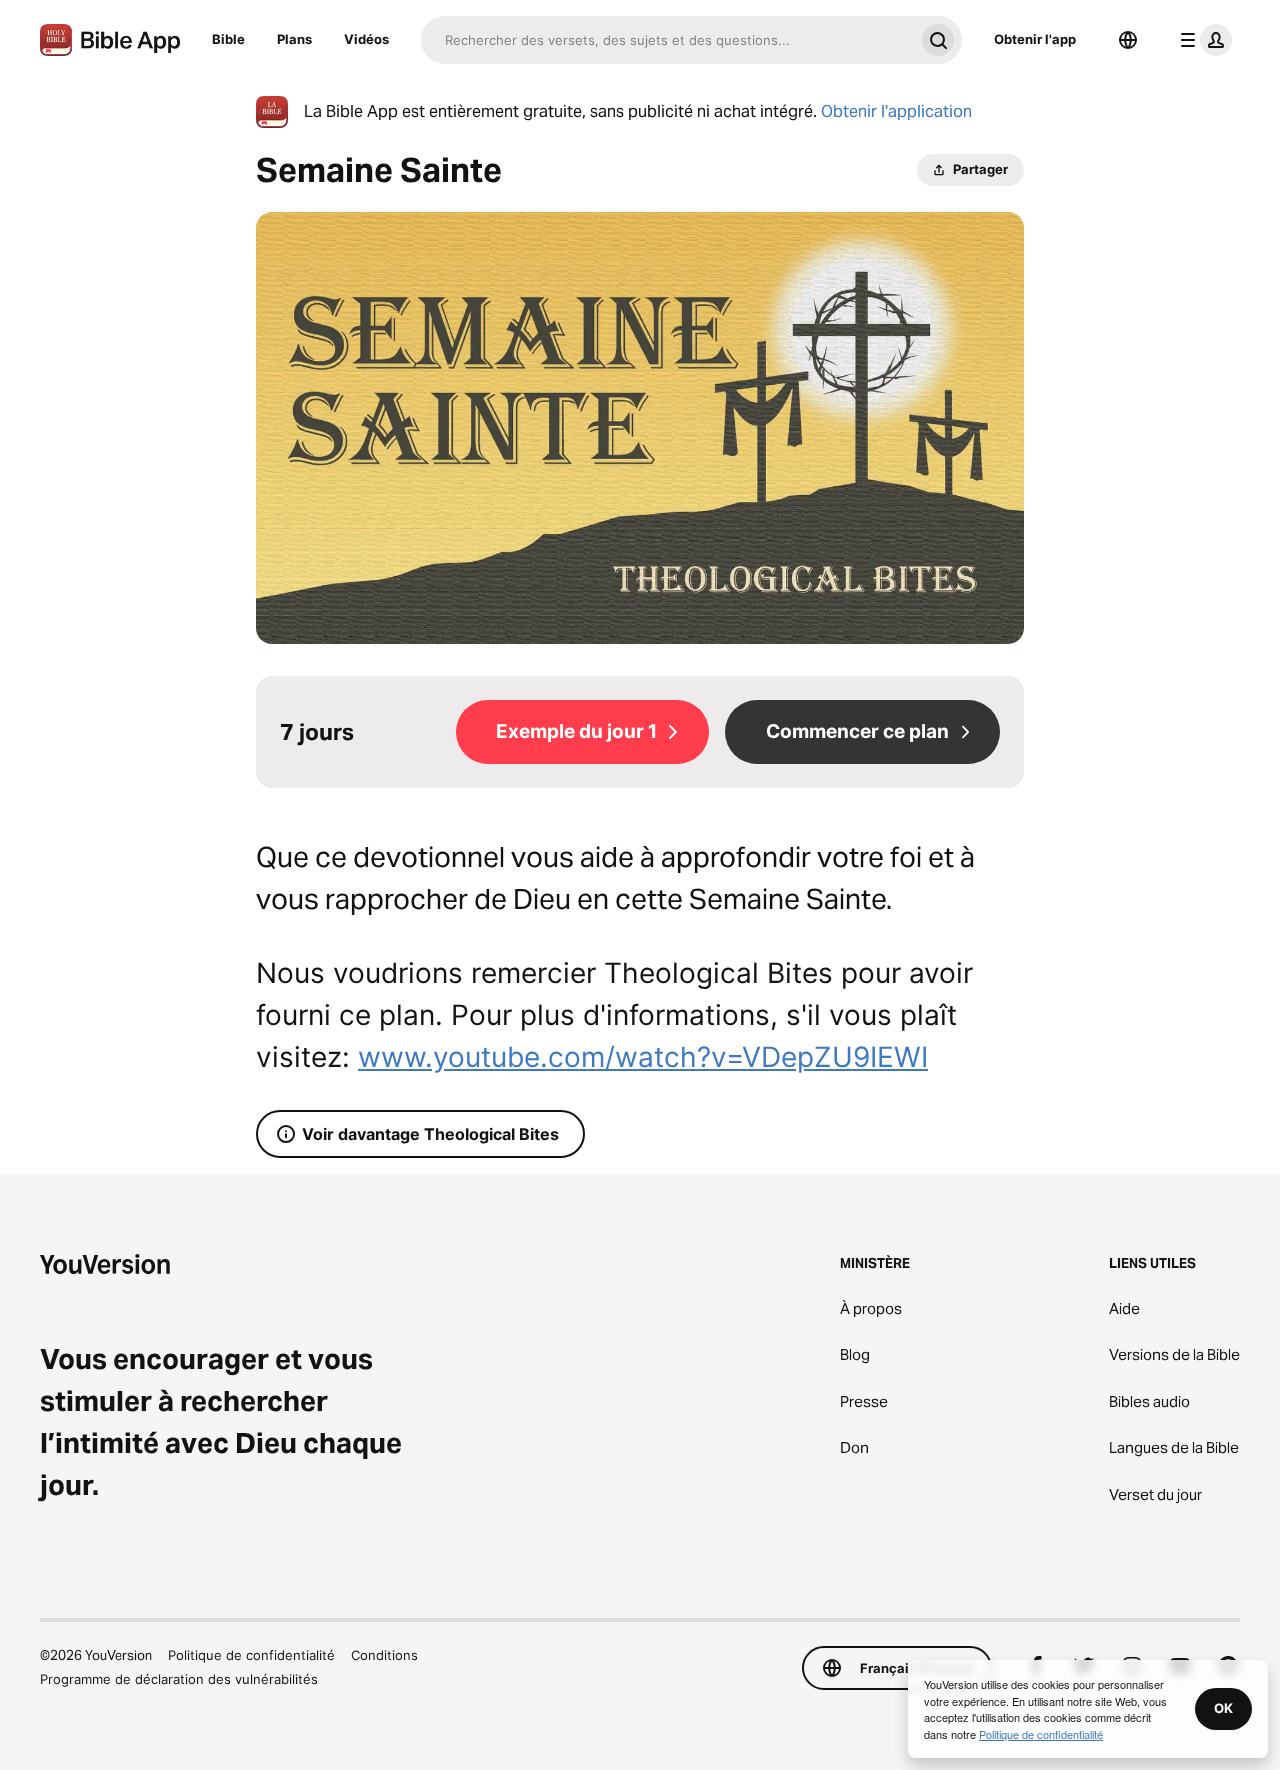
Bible (228, 39)
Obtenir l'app (1035, 39)
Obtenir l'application (896, 111)
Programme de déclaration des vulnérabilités (179, 1679)
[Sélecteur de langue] (1128, 40)
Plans (294, 39)
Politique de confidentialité (251, 1655)
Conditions (384, 1655)
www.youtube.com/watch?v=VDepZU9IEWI (643, 1057)
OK (1223, 1708)
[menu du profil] (1202, 40)
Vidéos (366, 39)
